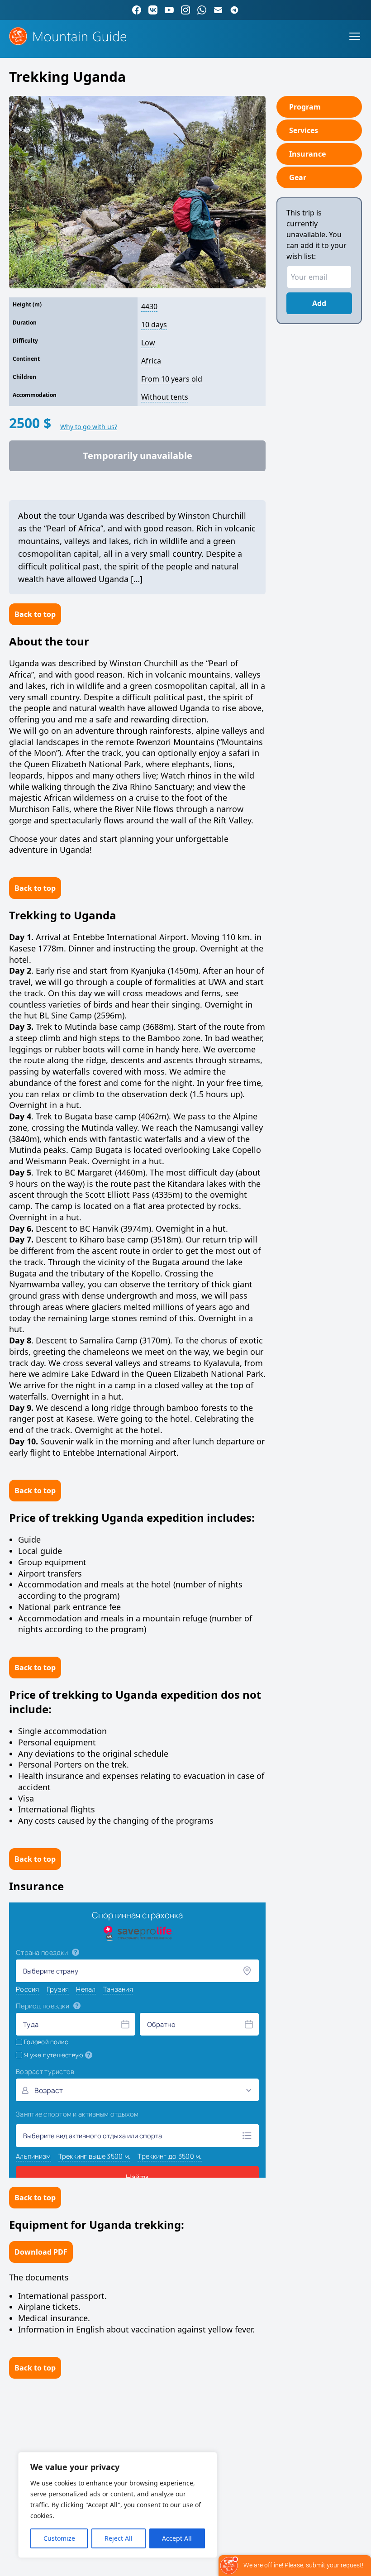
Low (148, 343)
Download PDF (41, 2252)
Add (319, 303)
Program (305, 107)
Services (304, 130)
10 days (154, 325)
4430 (149, 306)
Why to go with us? (89, 427)
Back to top (35, 614)
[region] (118, 2505)
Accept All (177, 2538)
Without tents (165, 397)
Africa (151, 361)
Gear (298, 177)
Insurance (307, 154)
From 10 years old (172, 379)
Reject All (119, 2538)
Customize (59, 2538)
